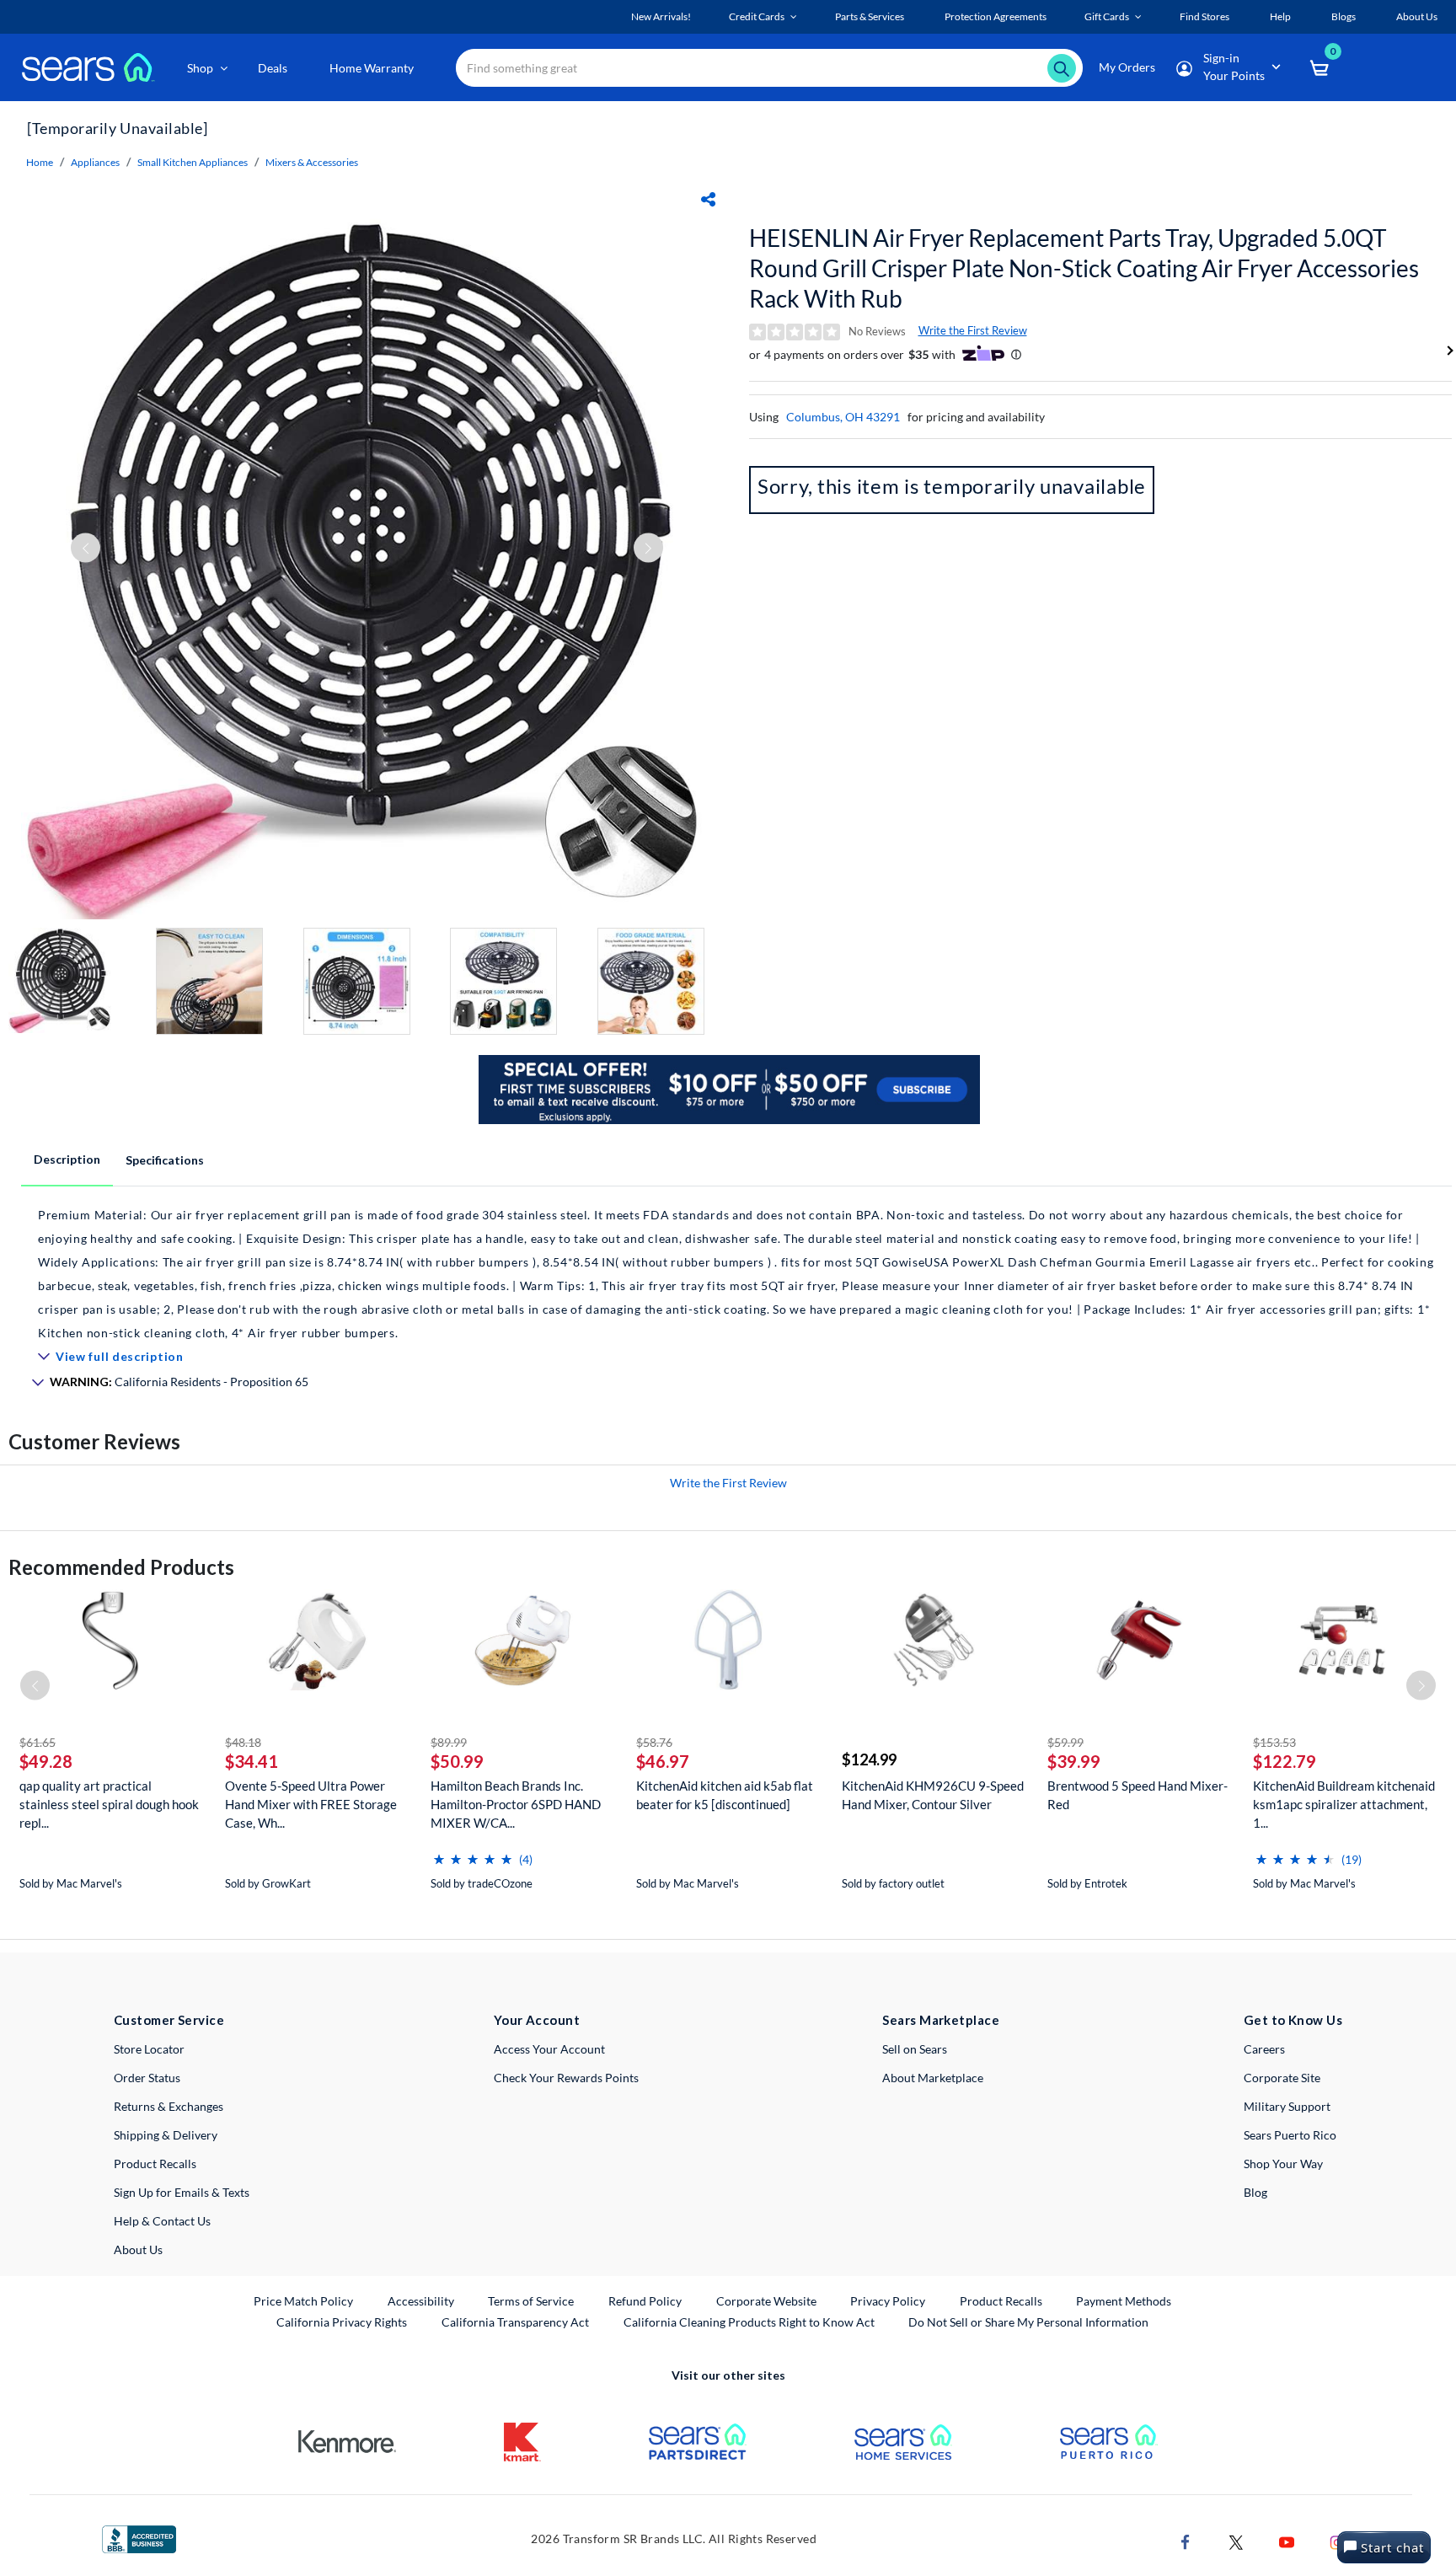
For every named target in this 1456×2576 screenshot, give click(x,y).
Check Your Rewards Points (566, 2078)
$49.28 (46, 1761)
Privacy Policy (888, 2301)
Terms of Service (531, 2301)
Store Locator (149, 2049)
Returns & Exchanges (169, 2106)
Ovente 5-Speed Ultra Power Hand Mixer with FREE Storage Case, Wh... (311, 1804)
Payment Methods (1124, 2301)
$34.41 (252, 1761)
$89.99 (449, 1742)
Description (67, 1159)
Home (40, 162)
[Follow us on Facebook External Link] (1186, 2540)
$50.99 (457, 1761)
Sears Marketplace (941, 2020)
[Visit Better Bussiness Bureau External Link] (139, 2538)
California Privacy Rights (342, 2322)
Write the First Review (973, 330)
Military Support (1287, 2106)
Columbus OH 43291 (843, 417)
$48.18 (243, 1742)
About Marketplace (933, 2078)
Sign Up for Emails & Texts (182, 2192)
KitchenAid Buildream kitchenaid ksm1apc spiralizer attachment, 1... (1344, 1804)
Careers (1264, 2049)
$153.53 (1274, 1742)
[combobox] (769, 68)
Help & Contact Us (162, 2221)
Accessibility (421, 2301)
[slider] (473, 1853)
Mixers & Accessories (312, 162)
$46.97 (663, 1761)
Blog (1255, 2192)
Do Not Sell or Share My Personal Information (1028, 2322)
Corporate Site (1282, 2078)
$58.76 (654, 1742)
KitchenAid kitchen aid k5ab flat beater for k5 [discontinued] (725, 1795)
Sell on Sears (915, 2049)
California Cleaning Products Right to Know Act (749, 2322)
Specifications (165, 1160)
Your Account (537, 2020)
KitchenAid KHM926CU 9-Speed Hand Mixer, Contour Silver (933, 1795)
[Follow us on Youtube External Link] (1287, 2540)
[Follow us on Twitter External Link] (1236, 2540)
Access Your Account (549, 2049)
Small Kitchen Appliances (193, 162)
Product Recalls (155, 2164)
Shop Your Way (1283, 2164)
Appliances (95, 162)
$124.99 (869, 1759)
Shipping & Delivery (166, 2135)
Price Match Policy (303, 2301)
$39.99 (1074, 1761)
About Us (138, 2249)
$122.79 (1285, 1761)
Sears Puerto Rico (1290, 2135)
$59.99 (1065, 1742)
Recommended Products (121, 1567)
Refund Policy (645, 2301)
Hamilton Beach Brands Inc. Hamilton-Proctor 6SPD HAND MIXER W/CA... (516, 1804)
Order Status (147, 2078)
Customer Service (169, 2020)
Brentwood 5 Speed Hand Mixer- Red (1137, 1795)
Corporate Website (767, 2300)
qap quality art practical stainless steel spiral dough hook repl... (109, 1804)
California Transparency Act (515, 2322)
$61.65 (37, 1742)
